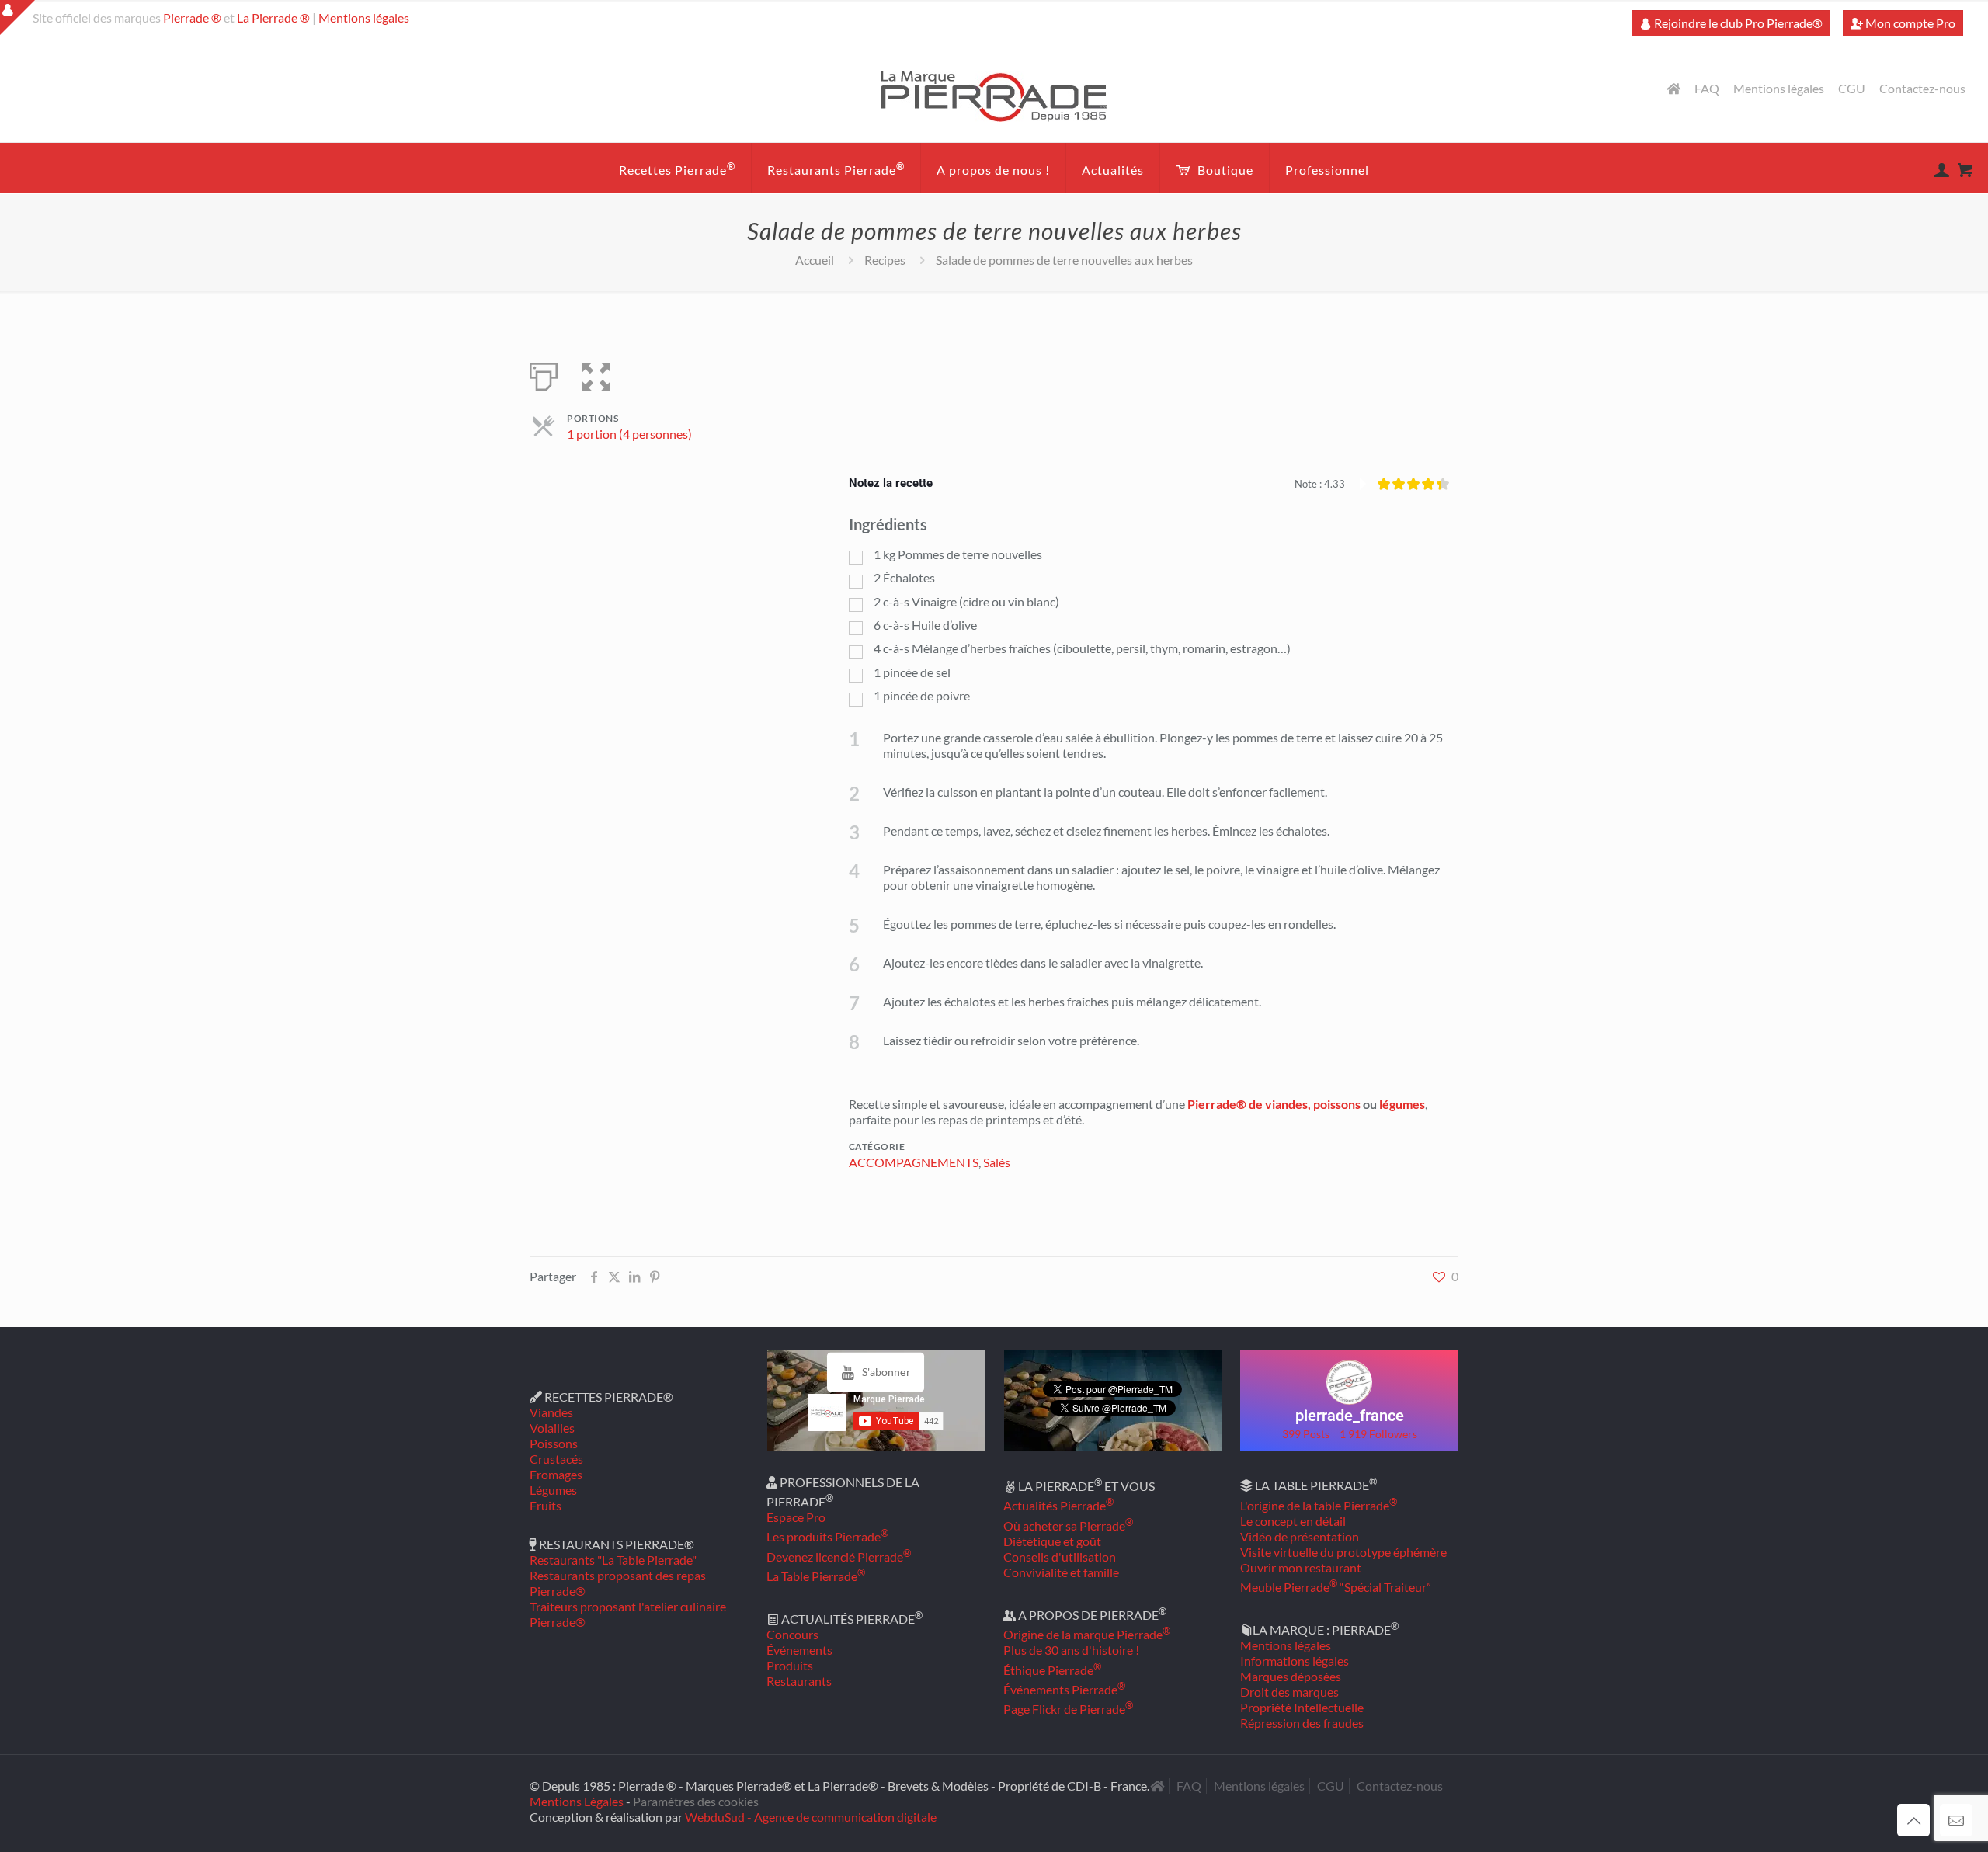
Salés (997, 1162)
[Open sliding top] (17, 17)
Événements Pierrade (1064, 1689)
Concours (792, 1634)
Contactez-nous (1922, 89)
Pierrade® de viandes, (1249, 1104)
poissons (1337, 1104)
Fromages (556, 1474)
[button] (596, 374)
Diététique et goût (1052, 1541)
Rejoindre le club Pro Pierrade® (1737, 23)
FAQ (1707, 89)
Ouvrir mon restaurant (1301, 1567)
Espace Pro (796, 1517)
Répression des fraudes (1302, 1723)
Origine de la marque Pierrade (1087, 1634)
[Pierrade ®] (994, 96)
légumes (1402, 1104)
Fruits (546, 1505)
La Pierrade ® (273, 17)
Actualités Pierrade (1058, 1505)
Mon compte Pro (1909, 23)
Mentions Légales (577, 1801)
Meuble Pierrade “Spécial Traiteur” (1336, 1587)
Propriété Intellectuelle (1302, 1707)
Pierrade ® (192, 17)
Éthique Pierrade (1052, 1670)
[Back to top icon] (1913, 1820)
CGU (1852, 89)
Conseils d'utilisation (1060, 1557)
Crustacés (556, 1459)
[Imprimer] (544, 374)
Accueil (815, 260)
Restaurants (799, 1681)
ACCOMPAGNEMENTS (914, 1162)
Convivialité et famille (1061, 1572)
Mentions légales (364, 17)
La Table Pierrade (816, 1576)
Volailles (552, 1428)
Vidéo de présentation (1300, 1536)
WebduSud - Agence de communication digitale (811, 1817)
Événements (799, 1650)
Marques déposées (1291, 1676)
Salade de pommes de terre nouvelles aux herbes (1064, 260)
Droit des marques (1289, 1692)
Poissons (554, 1443)
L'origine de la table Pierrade (1319, 1505)
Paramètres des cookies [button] (696, 1801)
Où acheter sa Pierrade (1068, 1525)
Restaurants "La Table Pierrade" (613, 1560)
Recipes (885, 260)
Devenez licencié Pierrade (839, 1557)
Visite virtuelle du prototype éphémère (1343, 1552)
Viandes (551, 1412)
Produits (790, 1665)
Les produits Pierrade (827, 1536)
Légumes (553, 1490)
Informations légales (1295, 1661)
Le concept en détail (1293, 1521)
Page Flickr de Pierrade (1068, 1709)
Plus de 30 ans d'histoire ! (1071, 1650)
